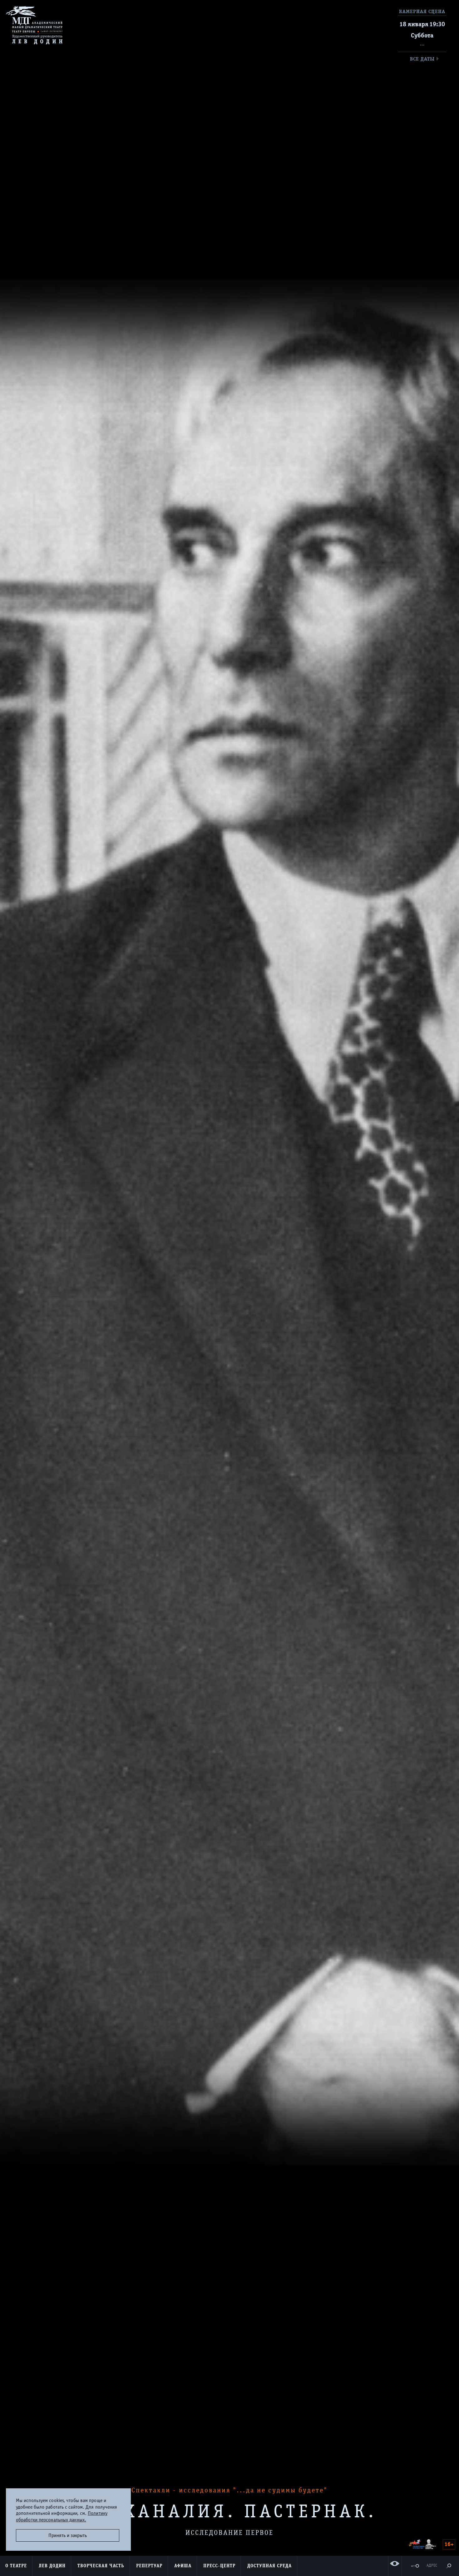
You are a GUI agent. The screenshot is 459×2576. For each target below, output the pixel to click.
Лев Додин (52, 2566)
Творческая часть (101, 2566)
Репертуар (149, 2566)
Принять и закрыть (68, 2535)
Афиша (183, 2566)
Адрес (432, 2566)
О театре (16, 2566)
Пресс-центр (219, 2566)
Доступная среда (269, 2566)
